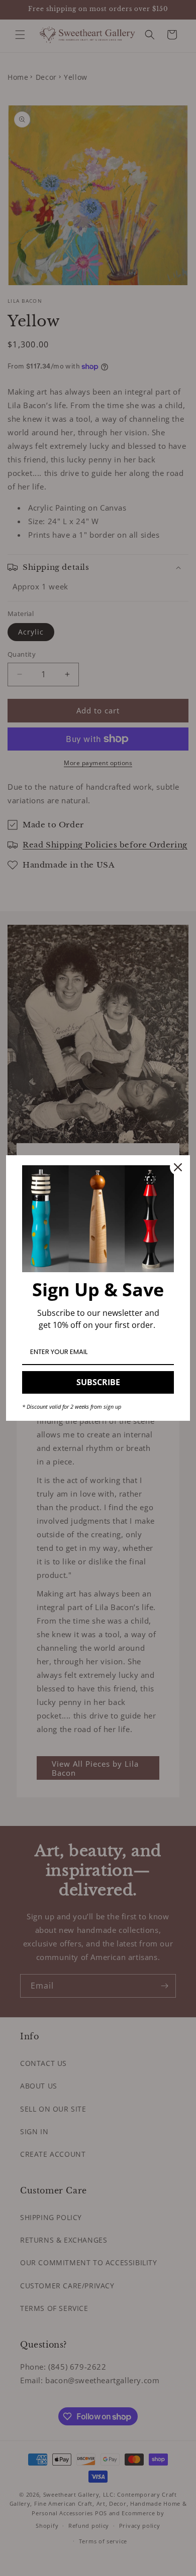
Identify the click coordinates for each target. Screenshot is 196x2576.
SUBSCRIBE (98, 1382)
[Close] (178, 1167)
